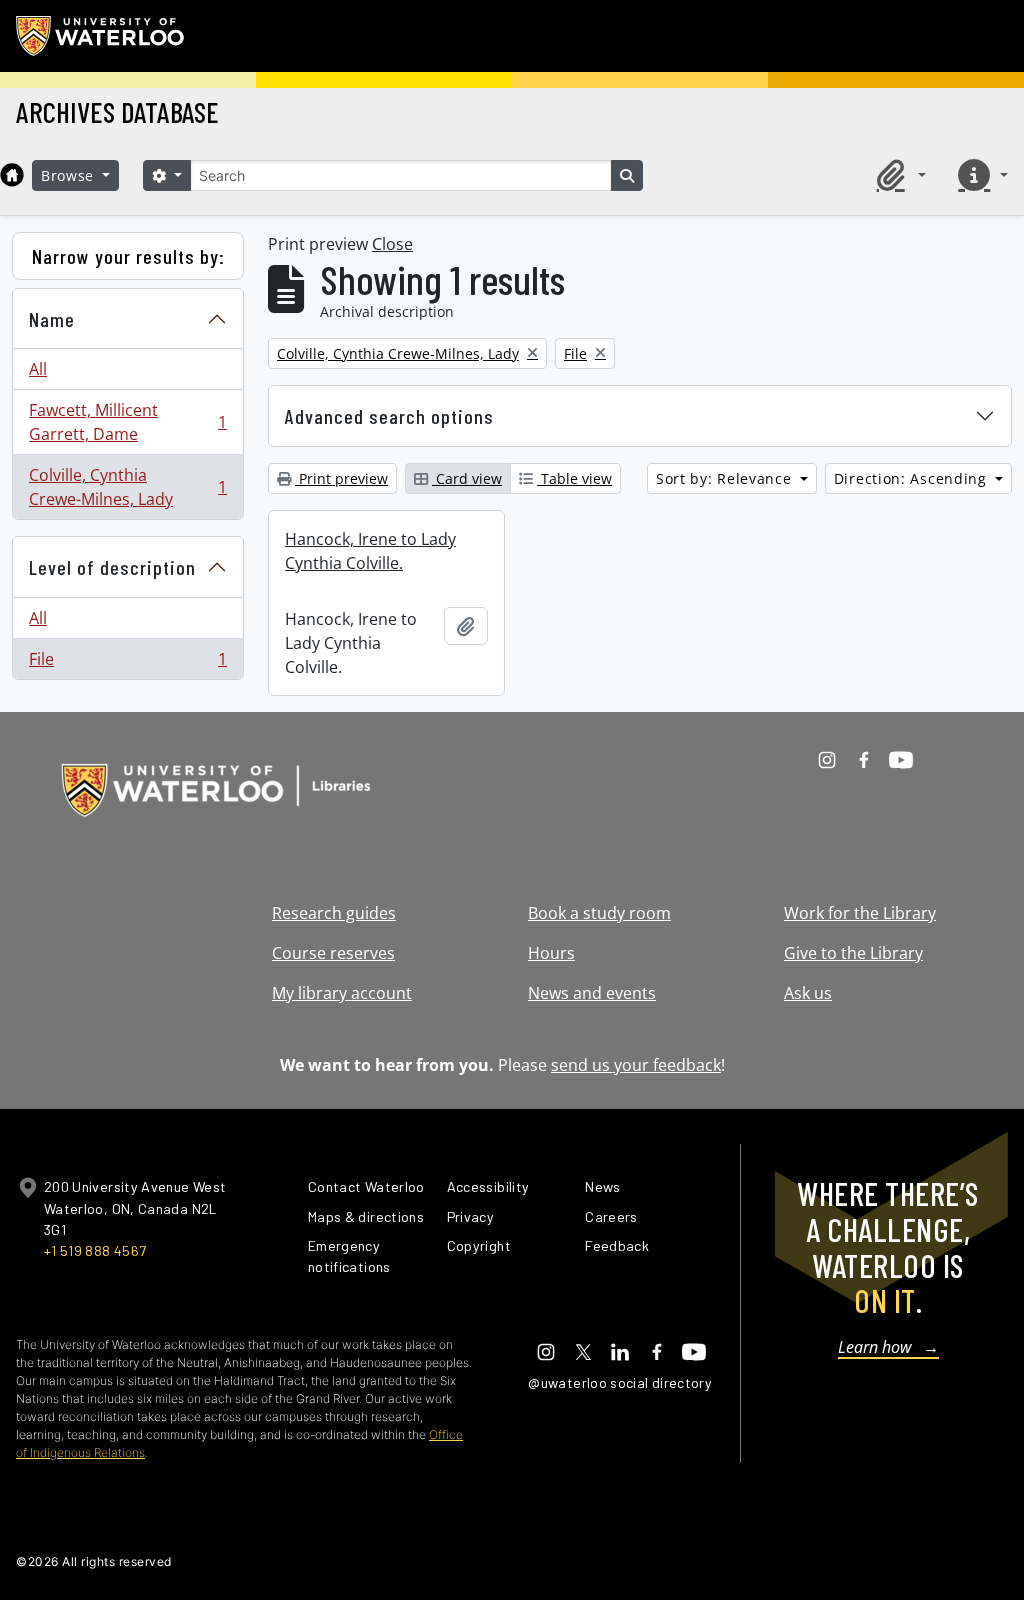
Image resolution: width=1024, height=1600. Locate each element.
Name (52, 319)
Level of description (112, 567)
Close (392, 244)
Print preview (341, 478)
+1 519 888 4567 (95, 1250)
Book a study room (599, 913)
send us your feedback (636, 1065)
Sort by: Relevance (726, 478)
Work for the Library (860, 913)
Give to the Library (853, 953)
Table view (574, 478)
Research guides (334, 913)
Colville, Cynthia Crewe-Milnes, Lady (127, 487)
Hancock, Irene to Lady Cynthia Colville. (370, 551)
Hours (551, 953)
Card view (467, 478)
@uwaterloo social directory (620, 1382)
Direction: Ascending (913, 478)
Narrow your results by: (128, 256)
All (38, 369)
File (127, 663)
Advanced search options (389, 416)
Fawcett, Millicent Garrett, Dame (127, 422)
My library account (342, 993)
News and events (592, 993)
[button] (898, 175)
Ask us (808, 993)
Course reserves (333, 953)
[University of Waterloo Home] (101, 36)
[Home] (12, 175)
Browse (70, 175)
